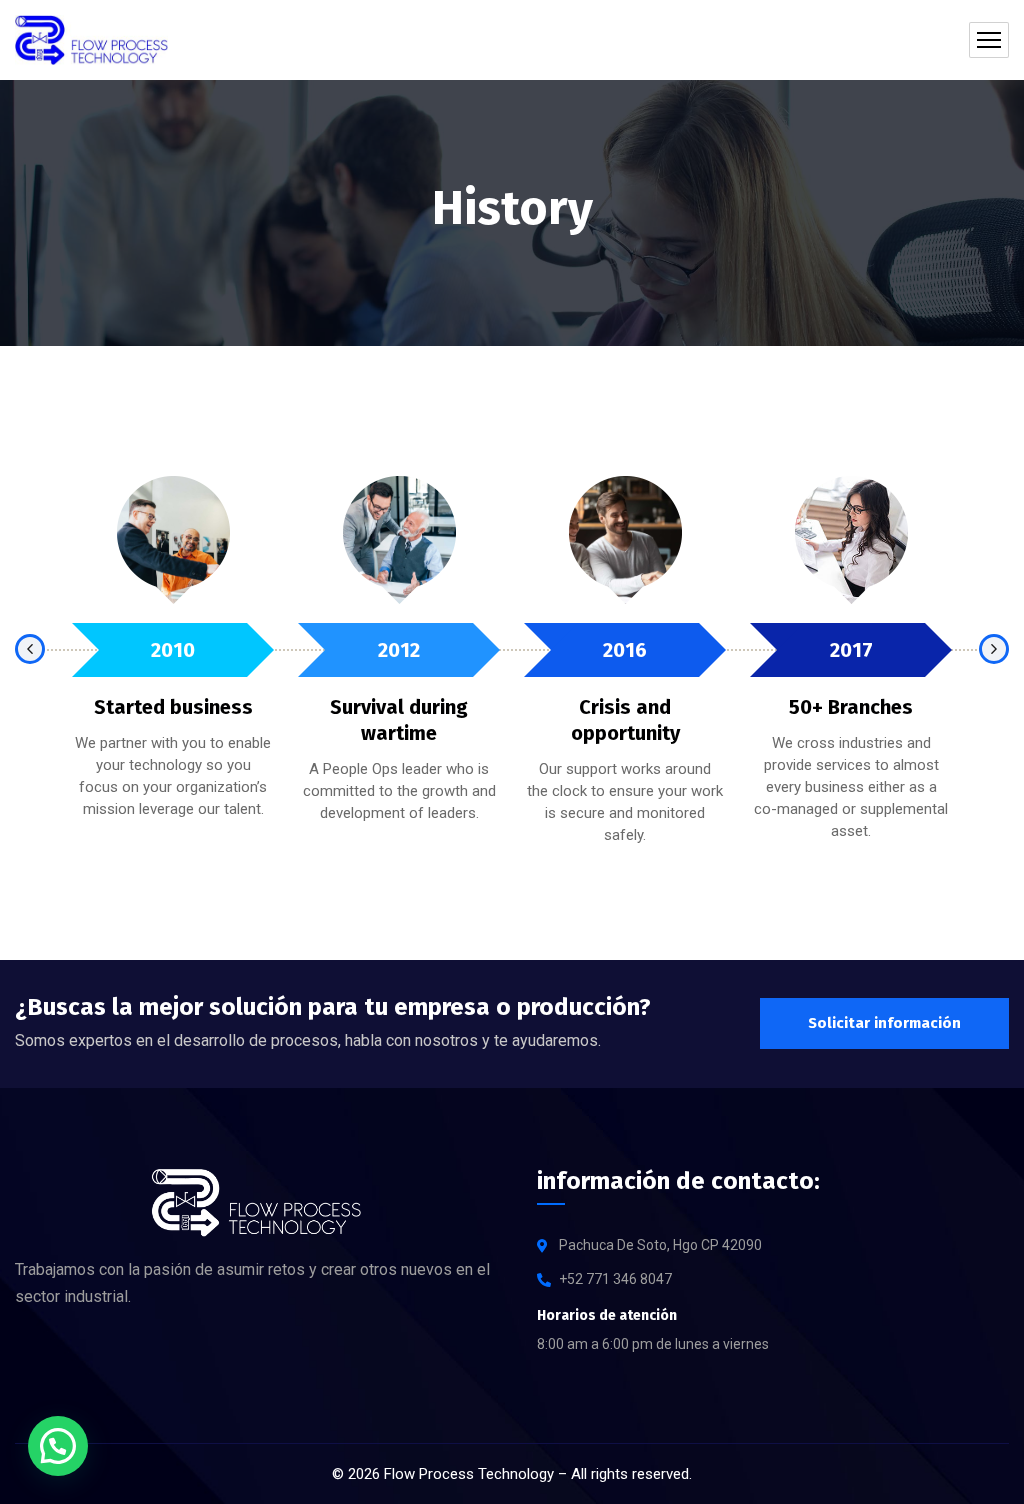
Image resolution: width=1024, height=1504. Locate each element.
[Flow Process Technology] (92, 40)
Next (994, 649)
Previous (30, 649)
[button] (58, 1446)
